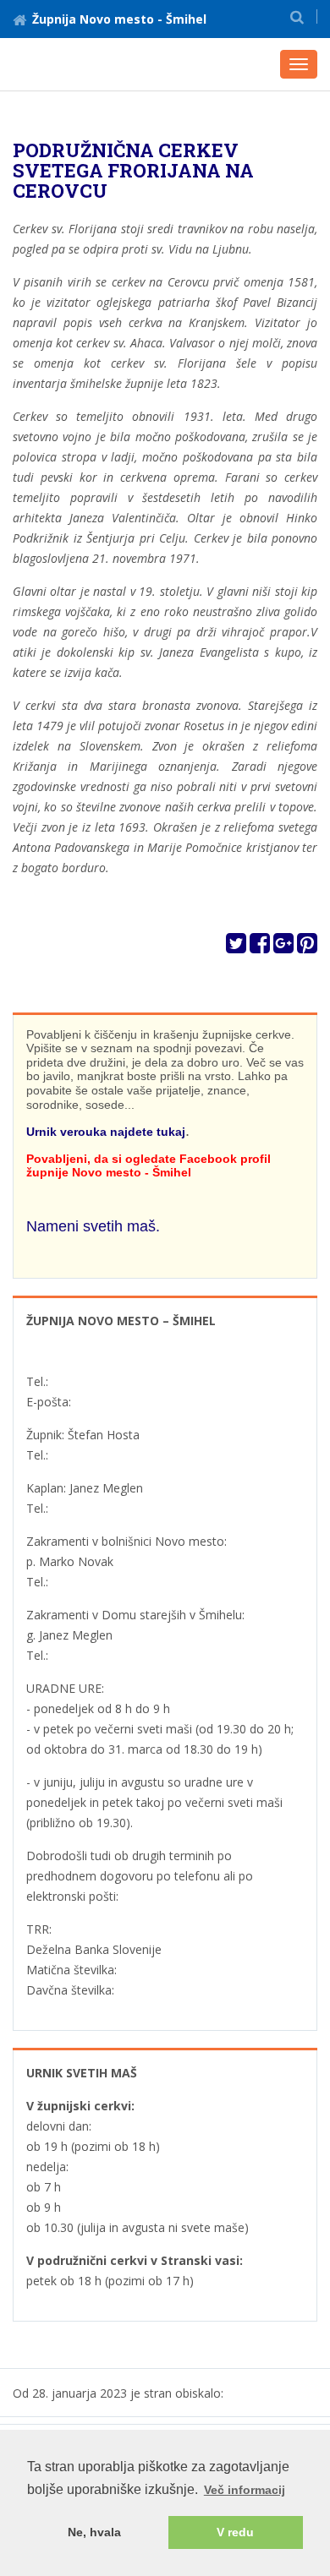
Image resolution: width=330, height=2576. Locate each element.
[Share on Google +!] (283, 947)
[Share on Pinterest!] (307, 947)
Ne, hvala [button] (94, 2532)
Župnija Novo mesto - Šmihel (119, 19)
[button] (297, 16)
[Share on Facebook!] (260, 947)
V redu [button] (235, 2532)
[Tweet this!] (236, 947)
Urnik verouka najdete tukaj (106, 1132)
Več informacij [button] (245, 2490)
